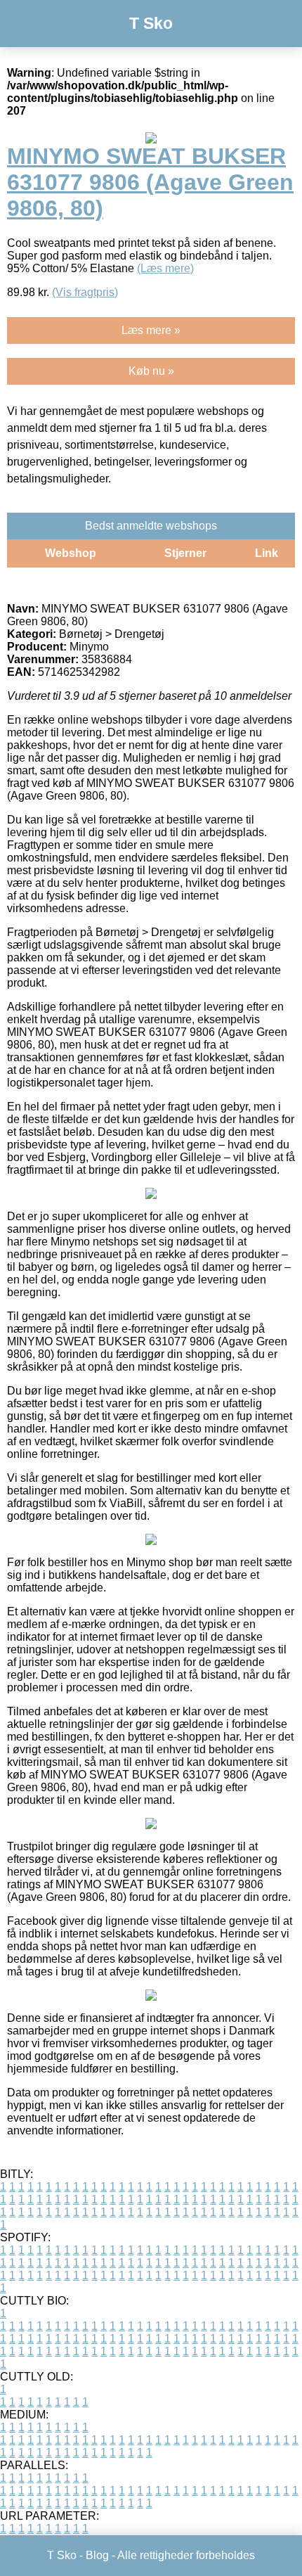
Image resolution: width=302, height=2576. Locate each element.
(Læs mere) (165, 268)
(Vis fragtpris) (85, 292)
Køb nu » (151, 371)
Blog (97, 2555)
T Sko (151, 23)
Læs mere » (151, 330)
